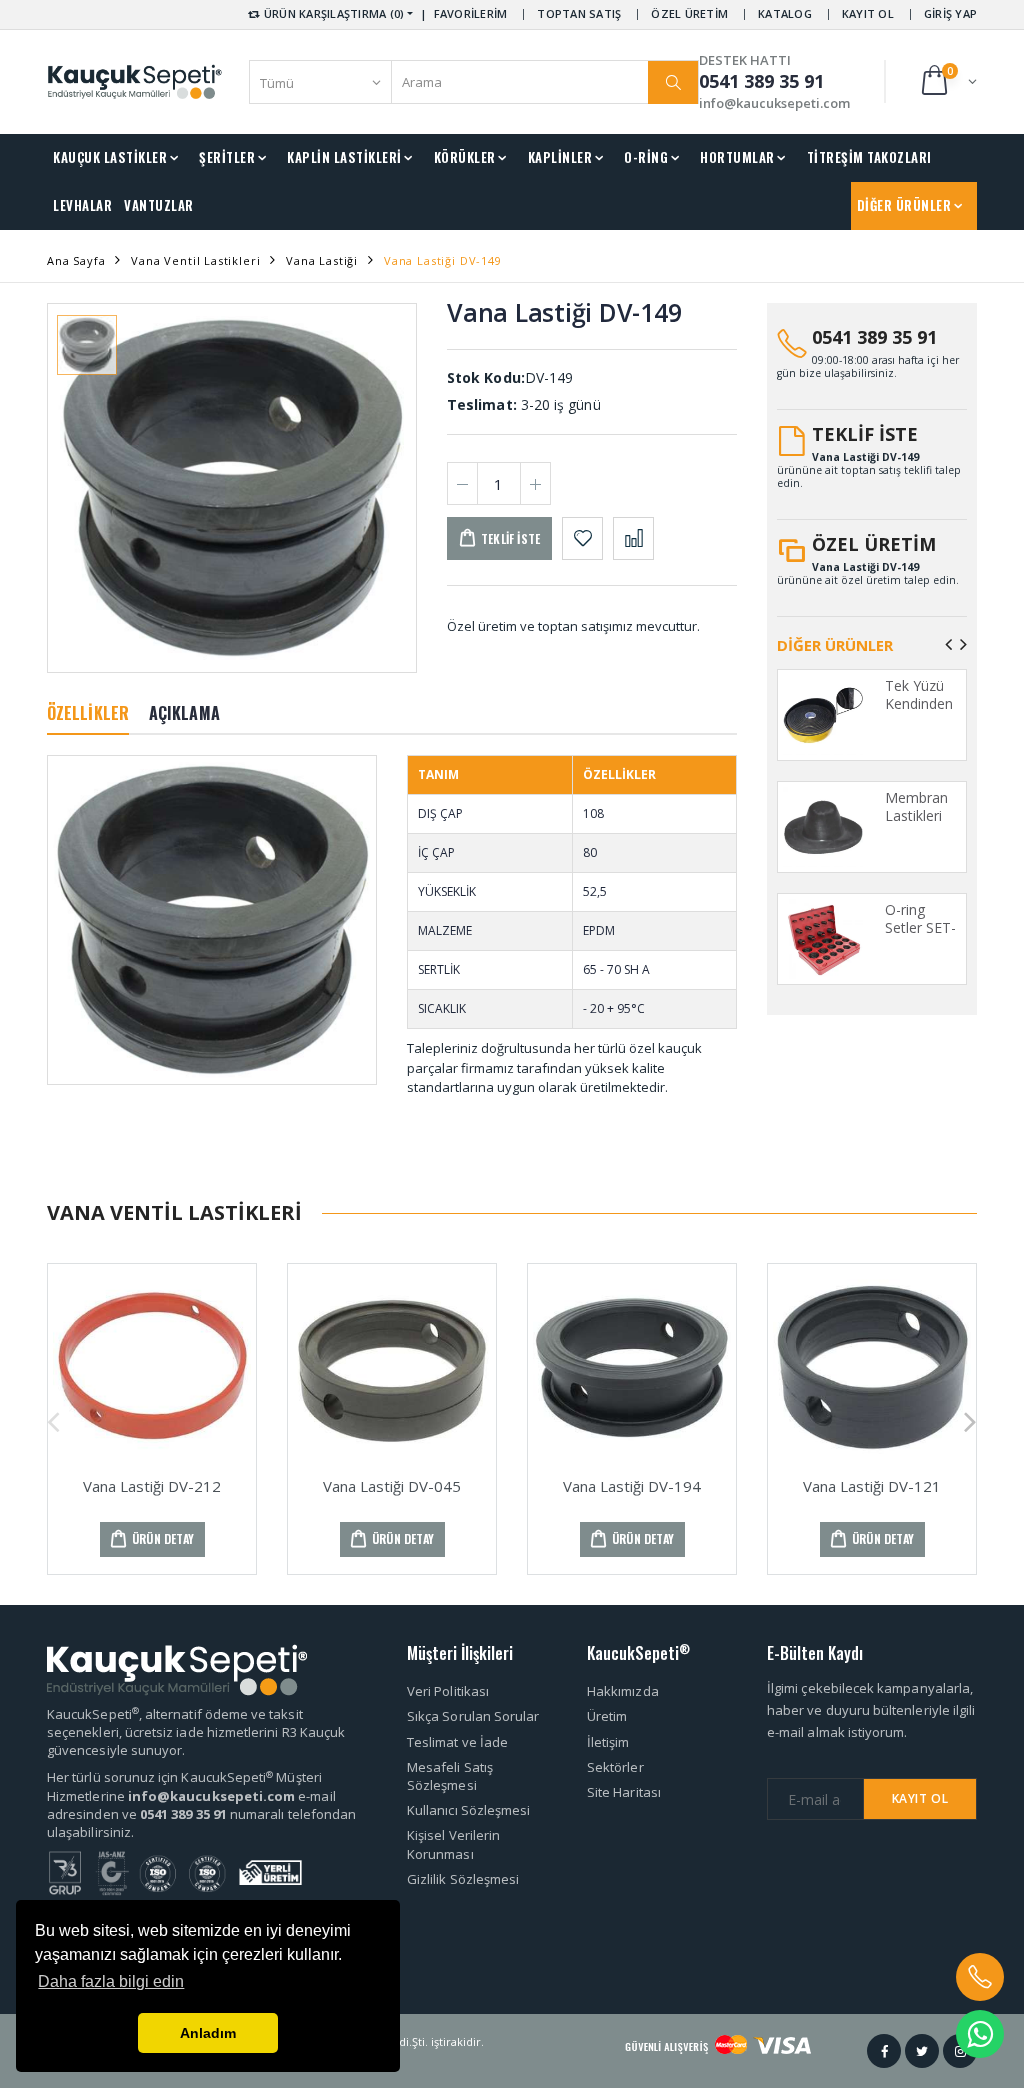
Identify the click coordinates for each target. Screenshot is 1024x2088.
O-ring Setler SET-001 (920, 927)
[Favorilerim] (582, 538)
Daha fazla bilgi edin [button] (111, 1981)
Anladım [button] (208, 2033)
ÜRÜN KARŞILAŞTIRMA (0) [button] (333, 13)
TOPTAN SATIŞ (579, 13)
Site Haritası (624, 1792)
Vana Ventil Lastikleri (195, 260)
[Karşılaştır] (633, 538)
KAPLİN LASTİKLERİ (344, 157)
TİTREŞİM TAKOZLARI (869, 157)
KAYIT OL (868, 13)
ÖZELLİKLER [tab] (88, 713)
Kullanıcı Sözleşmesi (468, 1810)
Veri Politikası (448, 1691)
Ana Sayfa (76, 260)
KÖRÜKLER (465, 157)
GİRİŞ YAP (950, 13)
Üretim (607, 1716)
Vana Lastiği (322, 260)
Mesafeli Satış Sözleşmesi (450, 1776)
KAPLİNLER (560, 157)
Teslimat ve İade (457, 1742)
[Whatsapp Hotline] (980, 2034)
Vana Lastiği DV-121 (872, 1486)
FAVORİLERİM (471, 13)
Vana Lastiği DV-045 (392, 1486)
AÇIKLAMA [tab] (184, 713)
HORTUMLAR (737, 157)
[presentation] (948, 644)
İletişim (608, 1742)
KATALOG (785, 13)
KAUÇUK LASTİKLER (110, 157)
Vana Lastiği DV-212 (152, 1486)
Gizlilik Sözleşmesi (463, 1879)
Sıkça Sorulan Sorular (473, 1716)
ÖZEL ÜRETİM (689, 13)
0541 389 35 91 (874, 337)
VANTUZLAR (159, 205)
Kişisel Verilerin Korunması (453, 1844)
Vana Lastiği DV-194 (632, 1486)
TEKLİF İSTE (865, 434)
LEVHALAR (82, 205)
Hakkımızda (623, 1691)
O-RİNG (646, 157)
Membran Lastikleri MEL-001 (916, 815)
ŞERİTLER (227, 157)
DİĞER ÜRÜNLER (904, 205)
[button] (947, 81)
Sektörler (615, 1767)
